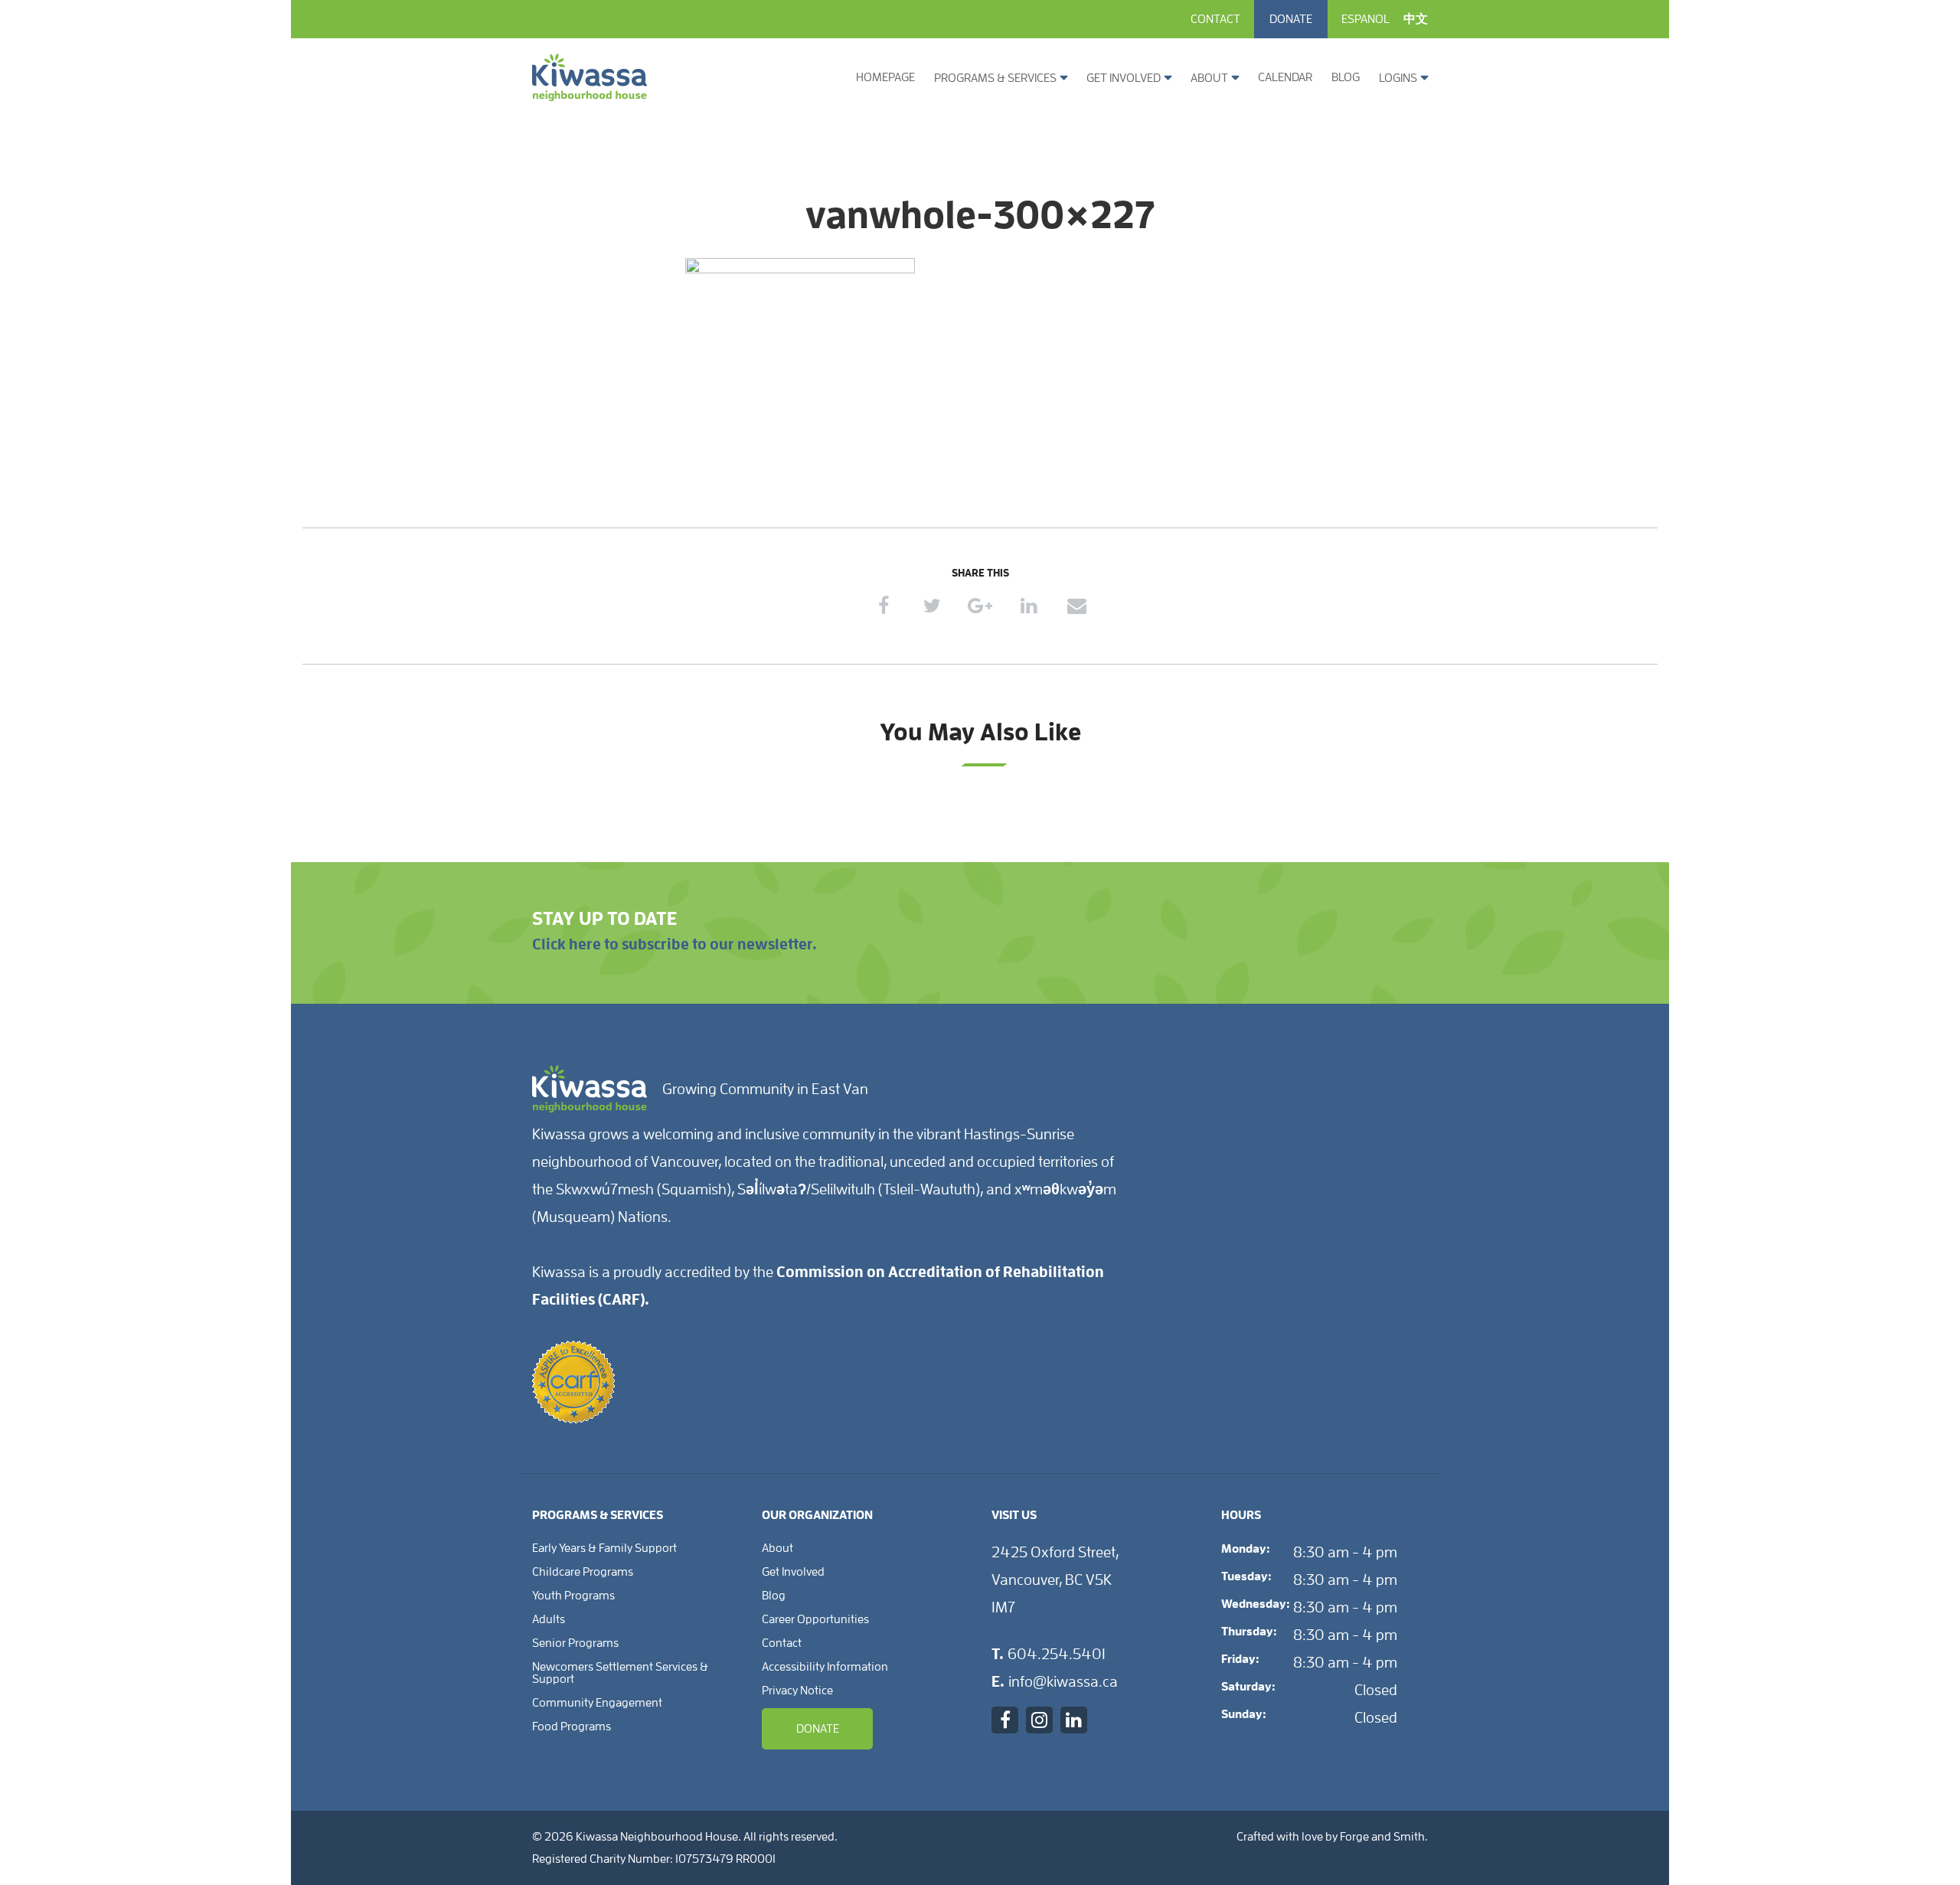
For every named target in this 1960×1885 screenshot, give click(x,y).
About (1209, 78)
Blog (1346, 77)
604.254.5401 (1057, 1654)
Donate (1291, 19)
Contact (1215, 19)
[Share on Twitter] (932, 606)
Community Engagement (597, 1703)
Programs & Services (995, 78)
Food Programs (572, 1727)
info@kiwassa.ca (1063, 1681)
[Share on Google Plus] (980, 606)
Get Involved (1124, 78)
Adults (549, 1619)
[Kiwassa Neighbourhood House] (590, 95)
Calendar (1285, 77)
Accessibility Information (825, 1667)
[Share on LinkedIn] (1029, 606)
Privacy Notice (797, 1691)
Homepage (885, 77)
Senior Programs (575, 1643)
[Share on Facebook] (884, 606)
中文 (1416, 19)
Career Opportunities (815, 1619)
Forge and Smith (1382, 1837)
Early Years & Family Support (604, 1548)
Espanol (1365, 19)
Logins (1398, 78)
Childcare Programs (583, 1572)
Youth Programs (573, 1596)
